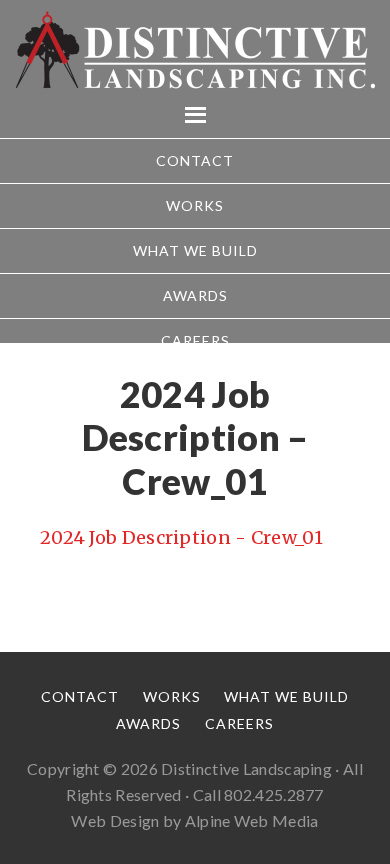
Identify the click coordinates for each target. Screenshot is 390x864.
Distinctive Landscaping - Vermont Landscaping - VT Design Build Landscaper (195, 50)
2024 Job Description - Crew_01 (181, 537)
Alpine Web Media (252, 820)
